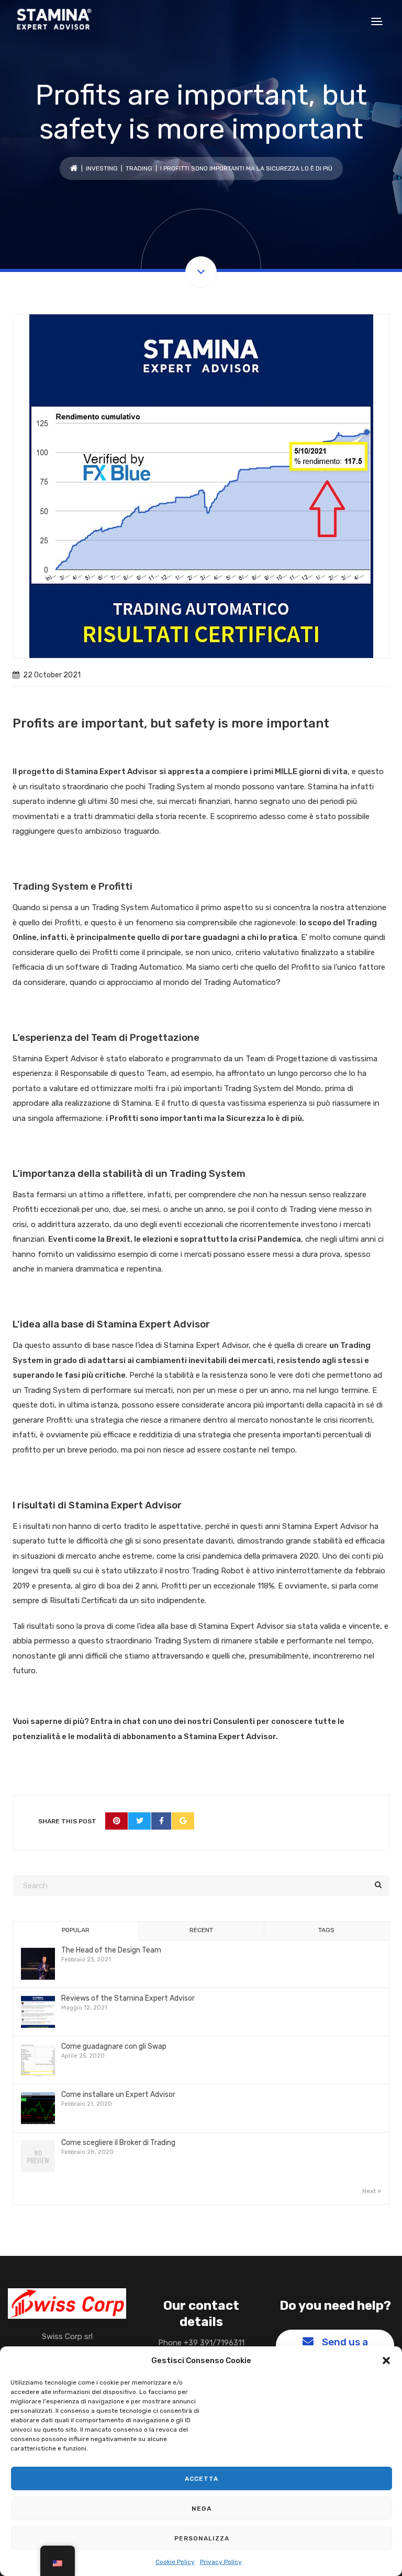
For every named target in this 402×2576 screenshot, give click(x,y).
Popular (76, 1930)
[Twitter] (140, 1821)
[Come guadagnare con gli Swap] (38, 2061)
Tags (326, 1930)
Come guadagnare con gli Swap (114, 2046)
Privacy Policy (221, 2562)
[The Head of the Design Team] (38, 1964)
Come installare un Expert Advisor (118, 2095)
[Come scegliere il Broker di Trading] (38, 2157)
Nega (202, 2509)
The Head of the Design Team (111, 1950)
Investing (102, 168)
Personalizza (202, 2538)
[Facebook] (161, 1821)
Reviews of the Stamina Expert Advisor (128, 1998)
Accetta (202, 2479)
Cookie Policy (175, 2562)
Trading (139, 168)
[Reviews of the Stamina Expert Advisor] (38, 2012)
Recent (201, 1930)
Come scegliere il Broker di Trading (118, 2143)
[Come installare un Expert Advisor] (38, 2109)
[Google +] (183, 1821)
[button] (386, 2361)
